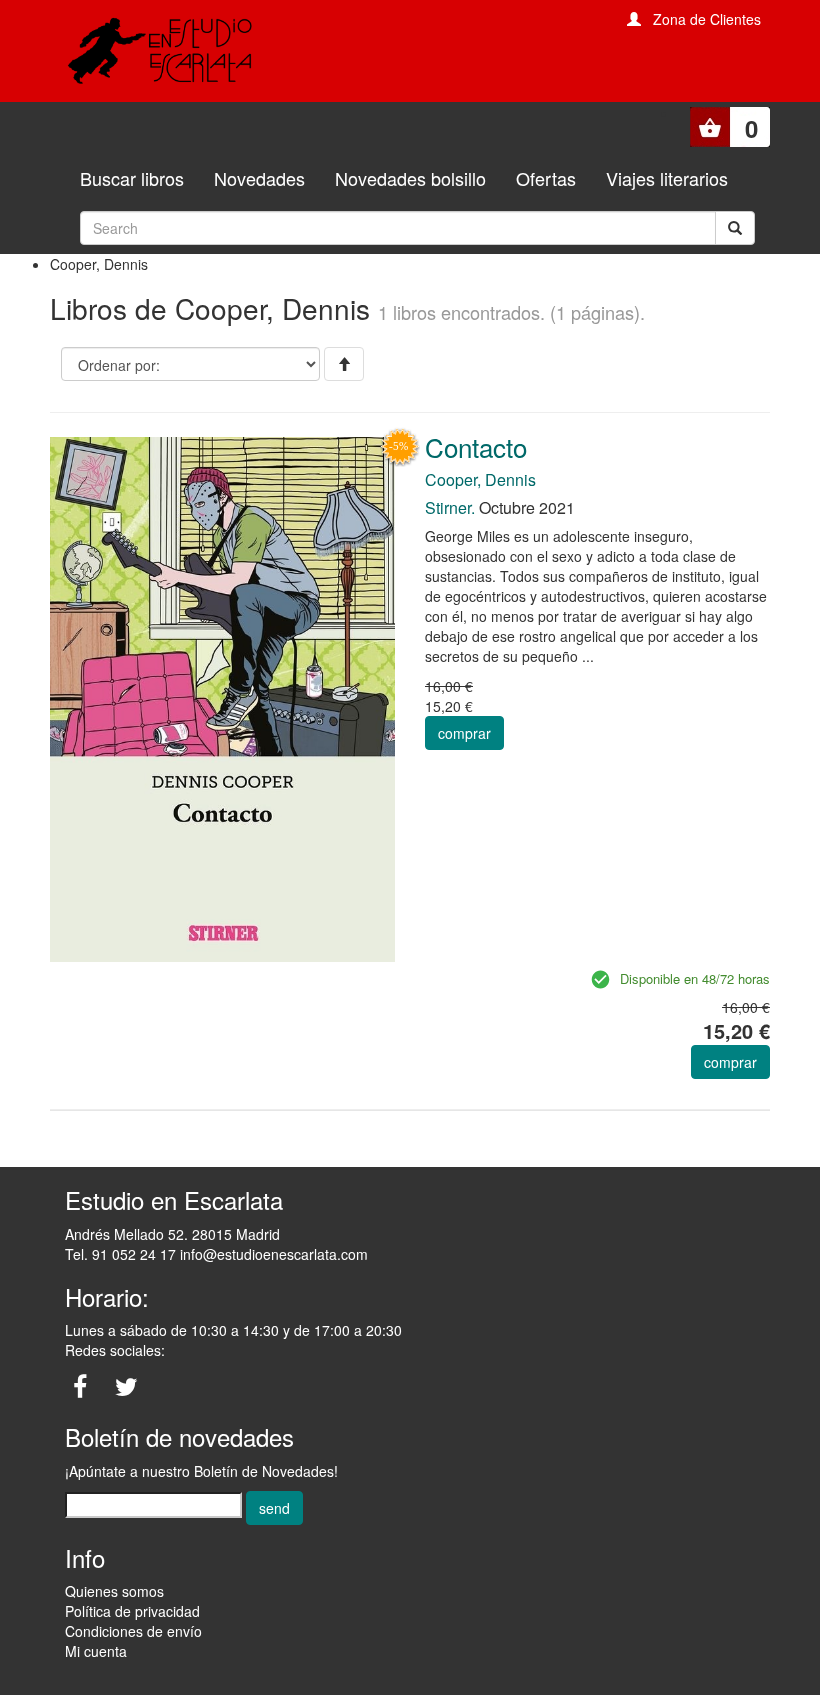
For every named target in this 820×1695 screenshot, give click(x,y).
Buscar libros (132, 178)
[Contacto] (222, 698)
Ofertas (546, 178)
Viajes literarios (667, 178)
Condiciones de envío (133, 1631)
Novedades (259, 178)
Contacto (476, 446)
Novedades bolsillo (410, 178)
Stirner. (450, 507)
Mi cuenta (96, 1651)
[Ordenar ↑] (344, 364)
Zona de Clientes (707, 19)
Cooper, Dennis (480, 479)
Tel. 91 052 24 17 (120, 1254)
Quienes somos (114, 1591)
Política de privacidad (132, 1611)
